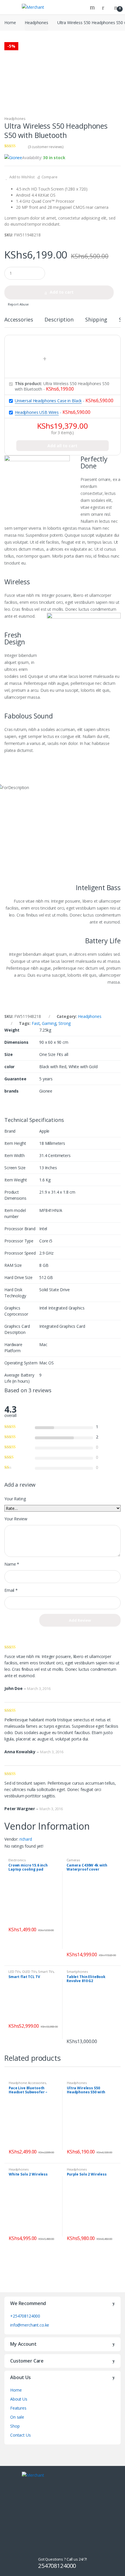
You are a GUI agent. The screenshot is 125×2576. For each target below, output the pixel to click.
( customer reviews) (46, 147)
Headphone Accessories (27, 2083)
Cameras (73, 1860)
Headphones (36, 23)
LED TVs (14, 1971)
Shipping (96, 320)
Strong (65, 1023)
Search (93, 7)
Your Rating (15, 1499)
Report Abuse (18, 304)
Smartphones (77, 1971)
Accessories (19, 320)
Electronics (17, 1860)
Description (59, 320)
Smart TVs (46, 1971)
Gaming (49, 1023)
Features (18, 2408)
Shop (15, 2426)
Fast (36, 1023)
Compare (50, 177)
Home (10, 23)
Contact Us (20, 2435)
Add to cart (62, 292)
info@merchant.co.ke (30, 2325)
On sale (17, 2417)
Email (11, 1590)
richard (26, 1839)
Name (12, 1564)
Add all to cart (62, 446)
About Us (19, 2399)
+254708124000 (25, 2316)
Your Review (16, 1519)
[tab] (19, 322)
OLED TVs (29, 1971)
